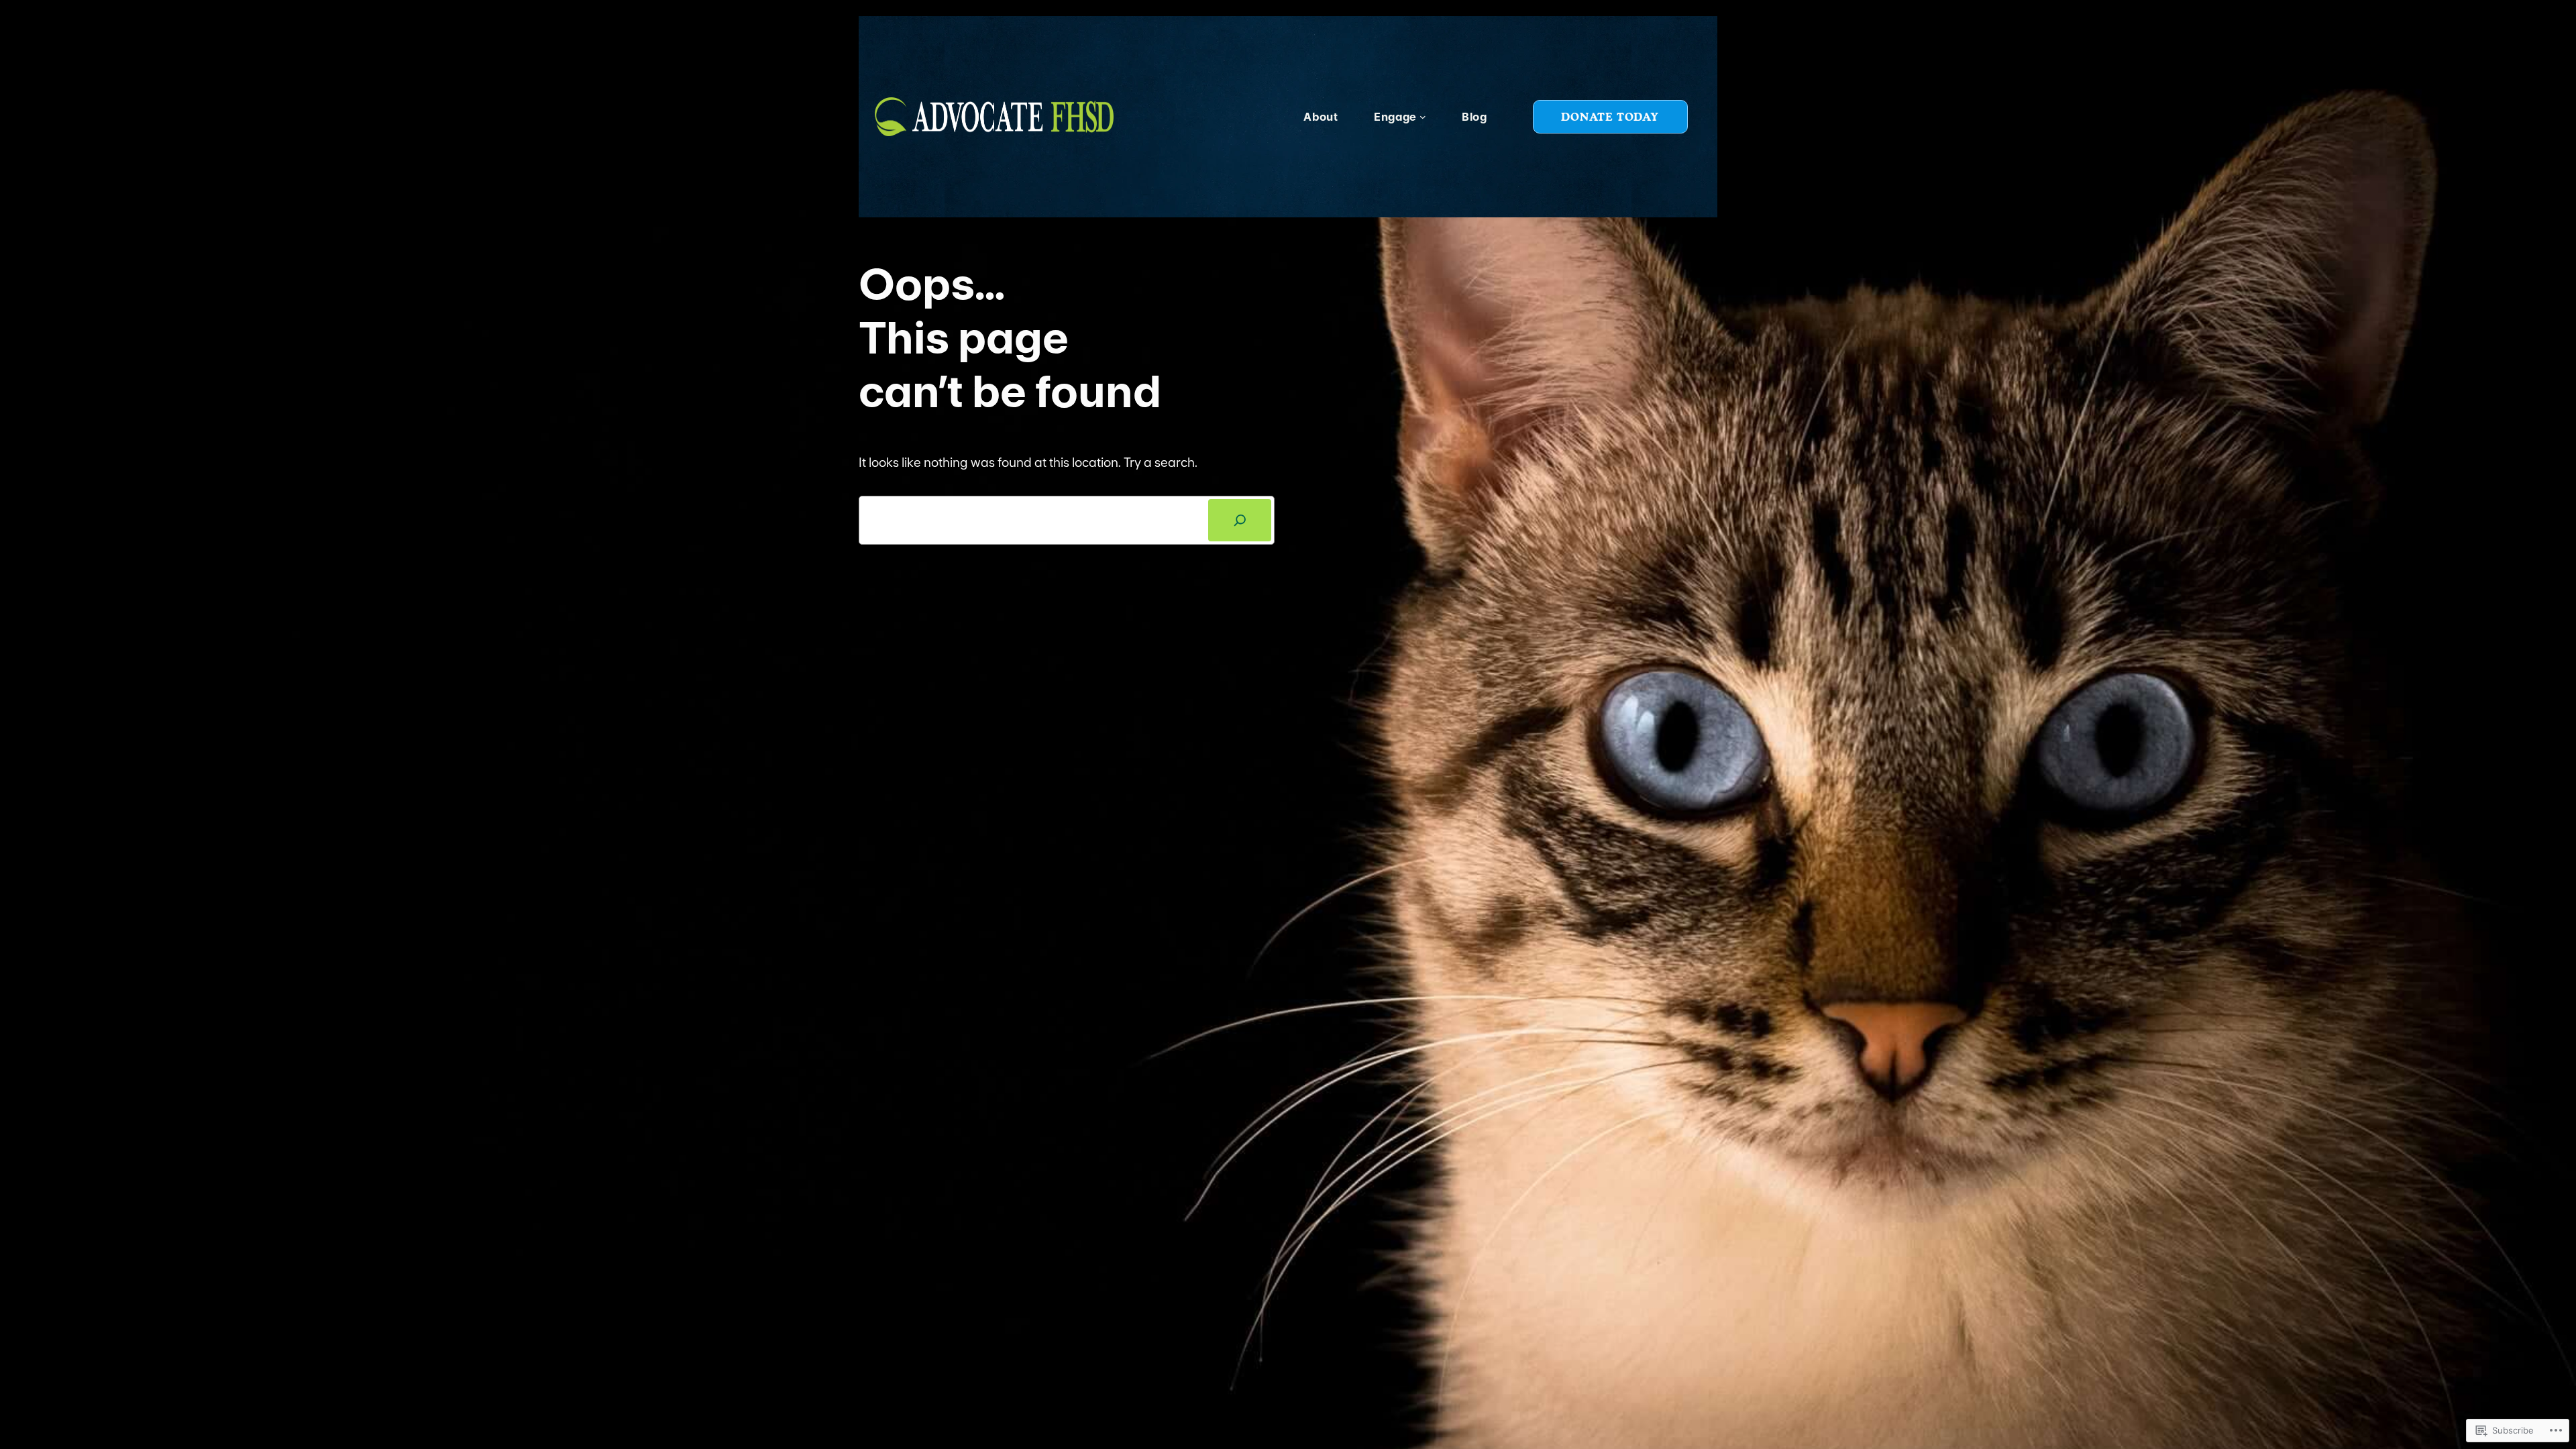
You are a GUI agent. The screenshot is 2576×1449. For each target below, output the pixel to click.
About (1321, 117)
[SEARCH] (1240, 520)
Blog (1474, 117)
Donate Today (1610, 116)
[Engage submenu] (1423, 117)
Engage (1395, 117)
